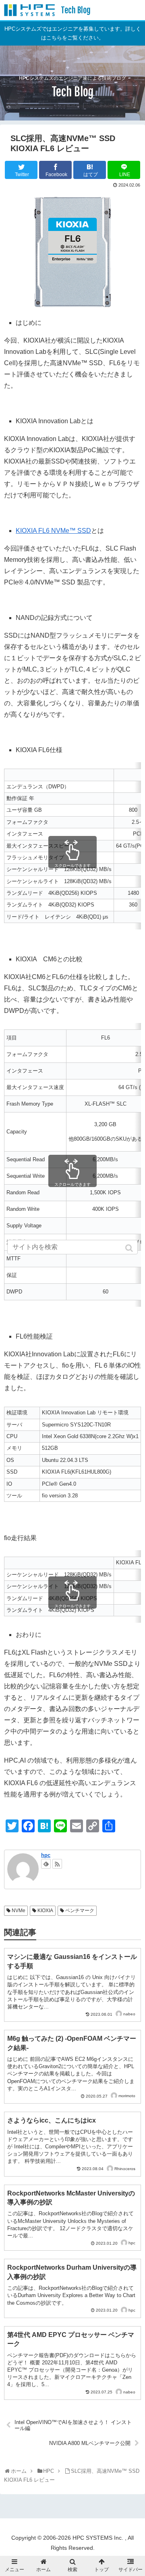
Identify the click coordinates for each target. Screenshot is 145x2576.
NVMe (19, 1911)
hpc (46, 1855)
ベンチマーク (80, 1911)
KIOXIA (45, 1911)
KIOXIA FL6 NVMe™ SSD (53, 531)
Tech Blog (76, 10)
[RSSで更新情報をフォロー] (57, 1864)
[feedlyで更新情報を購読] (46, 1864)
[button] (130, 1248)
